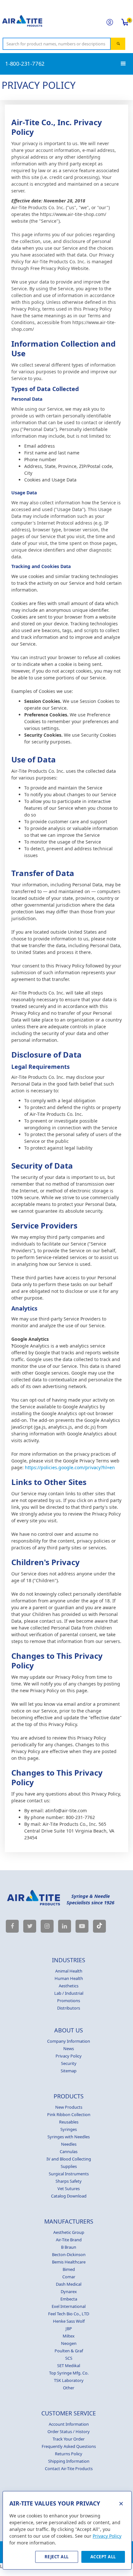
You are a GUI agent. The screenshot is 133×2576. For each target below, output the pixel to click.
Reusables (69, 2122)
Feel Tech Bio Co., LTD (69, 2314)
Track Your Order (69, 2439)
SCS (69, 2358)
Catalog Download (69, 2196)
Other (69, 2388)
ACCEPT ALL (103, 2557)
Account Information (69, 2424)
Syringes (69, 2129)
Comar (69, 2277)
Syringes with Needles (69, 2137)
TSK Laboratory (69, 2380)
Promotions (69, 2001)
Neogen (69, 2343)
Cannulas (69, 2151)
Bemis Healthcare (69, 2262)
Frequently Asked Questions (69, 2446)
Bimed (69, 2269)
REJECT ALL (57, 2557)
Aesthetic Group (69, 2232)
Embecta (69, 2299)
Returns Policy (69, 2454)
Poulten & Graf (69, 2351)
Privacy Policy (69, 2056)
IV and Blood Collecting (69, 2159)
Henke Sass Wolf (69, 2321)
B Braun (69, 2247)
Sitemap (69, 2071)
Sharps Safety (69, 2181)
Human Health (69, 1978)
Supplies (69, 2166)
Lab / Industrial (69, 1993)
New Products (69, 2107)
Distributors (69, 2008)
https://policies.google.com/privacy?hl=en (70, 1467)
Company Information (69, 2041)
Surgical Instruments (69, 2174)
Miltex (69, 2336)
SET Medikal (69, 2366)
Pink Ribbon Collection (69, 2114)
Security (69, 2063)
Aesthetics (69, 1986)
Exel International (69, 2306)
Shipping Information (69, 2461)
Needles (69, 2144)
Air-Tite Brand (69, 2240)
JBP (69, 2329)
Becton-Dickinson (69, 2254)
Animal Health (69, 1971)
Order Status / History (69, 2431)
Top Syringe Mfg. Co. (69, 2373)
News (69, 2049)
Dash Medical (69, 2284)
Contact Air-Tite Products (69, 2469)
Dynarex (69, 2291)
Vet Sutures (69, 2189)
